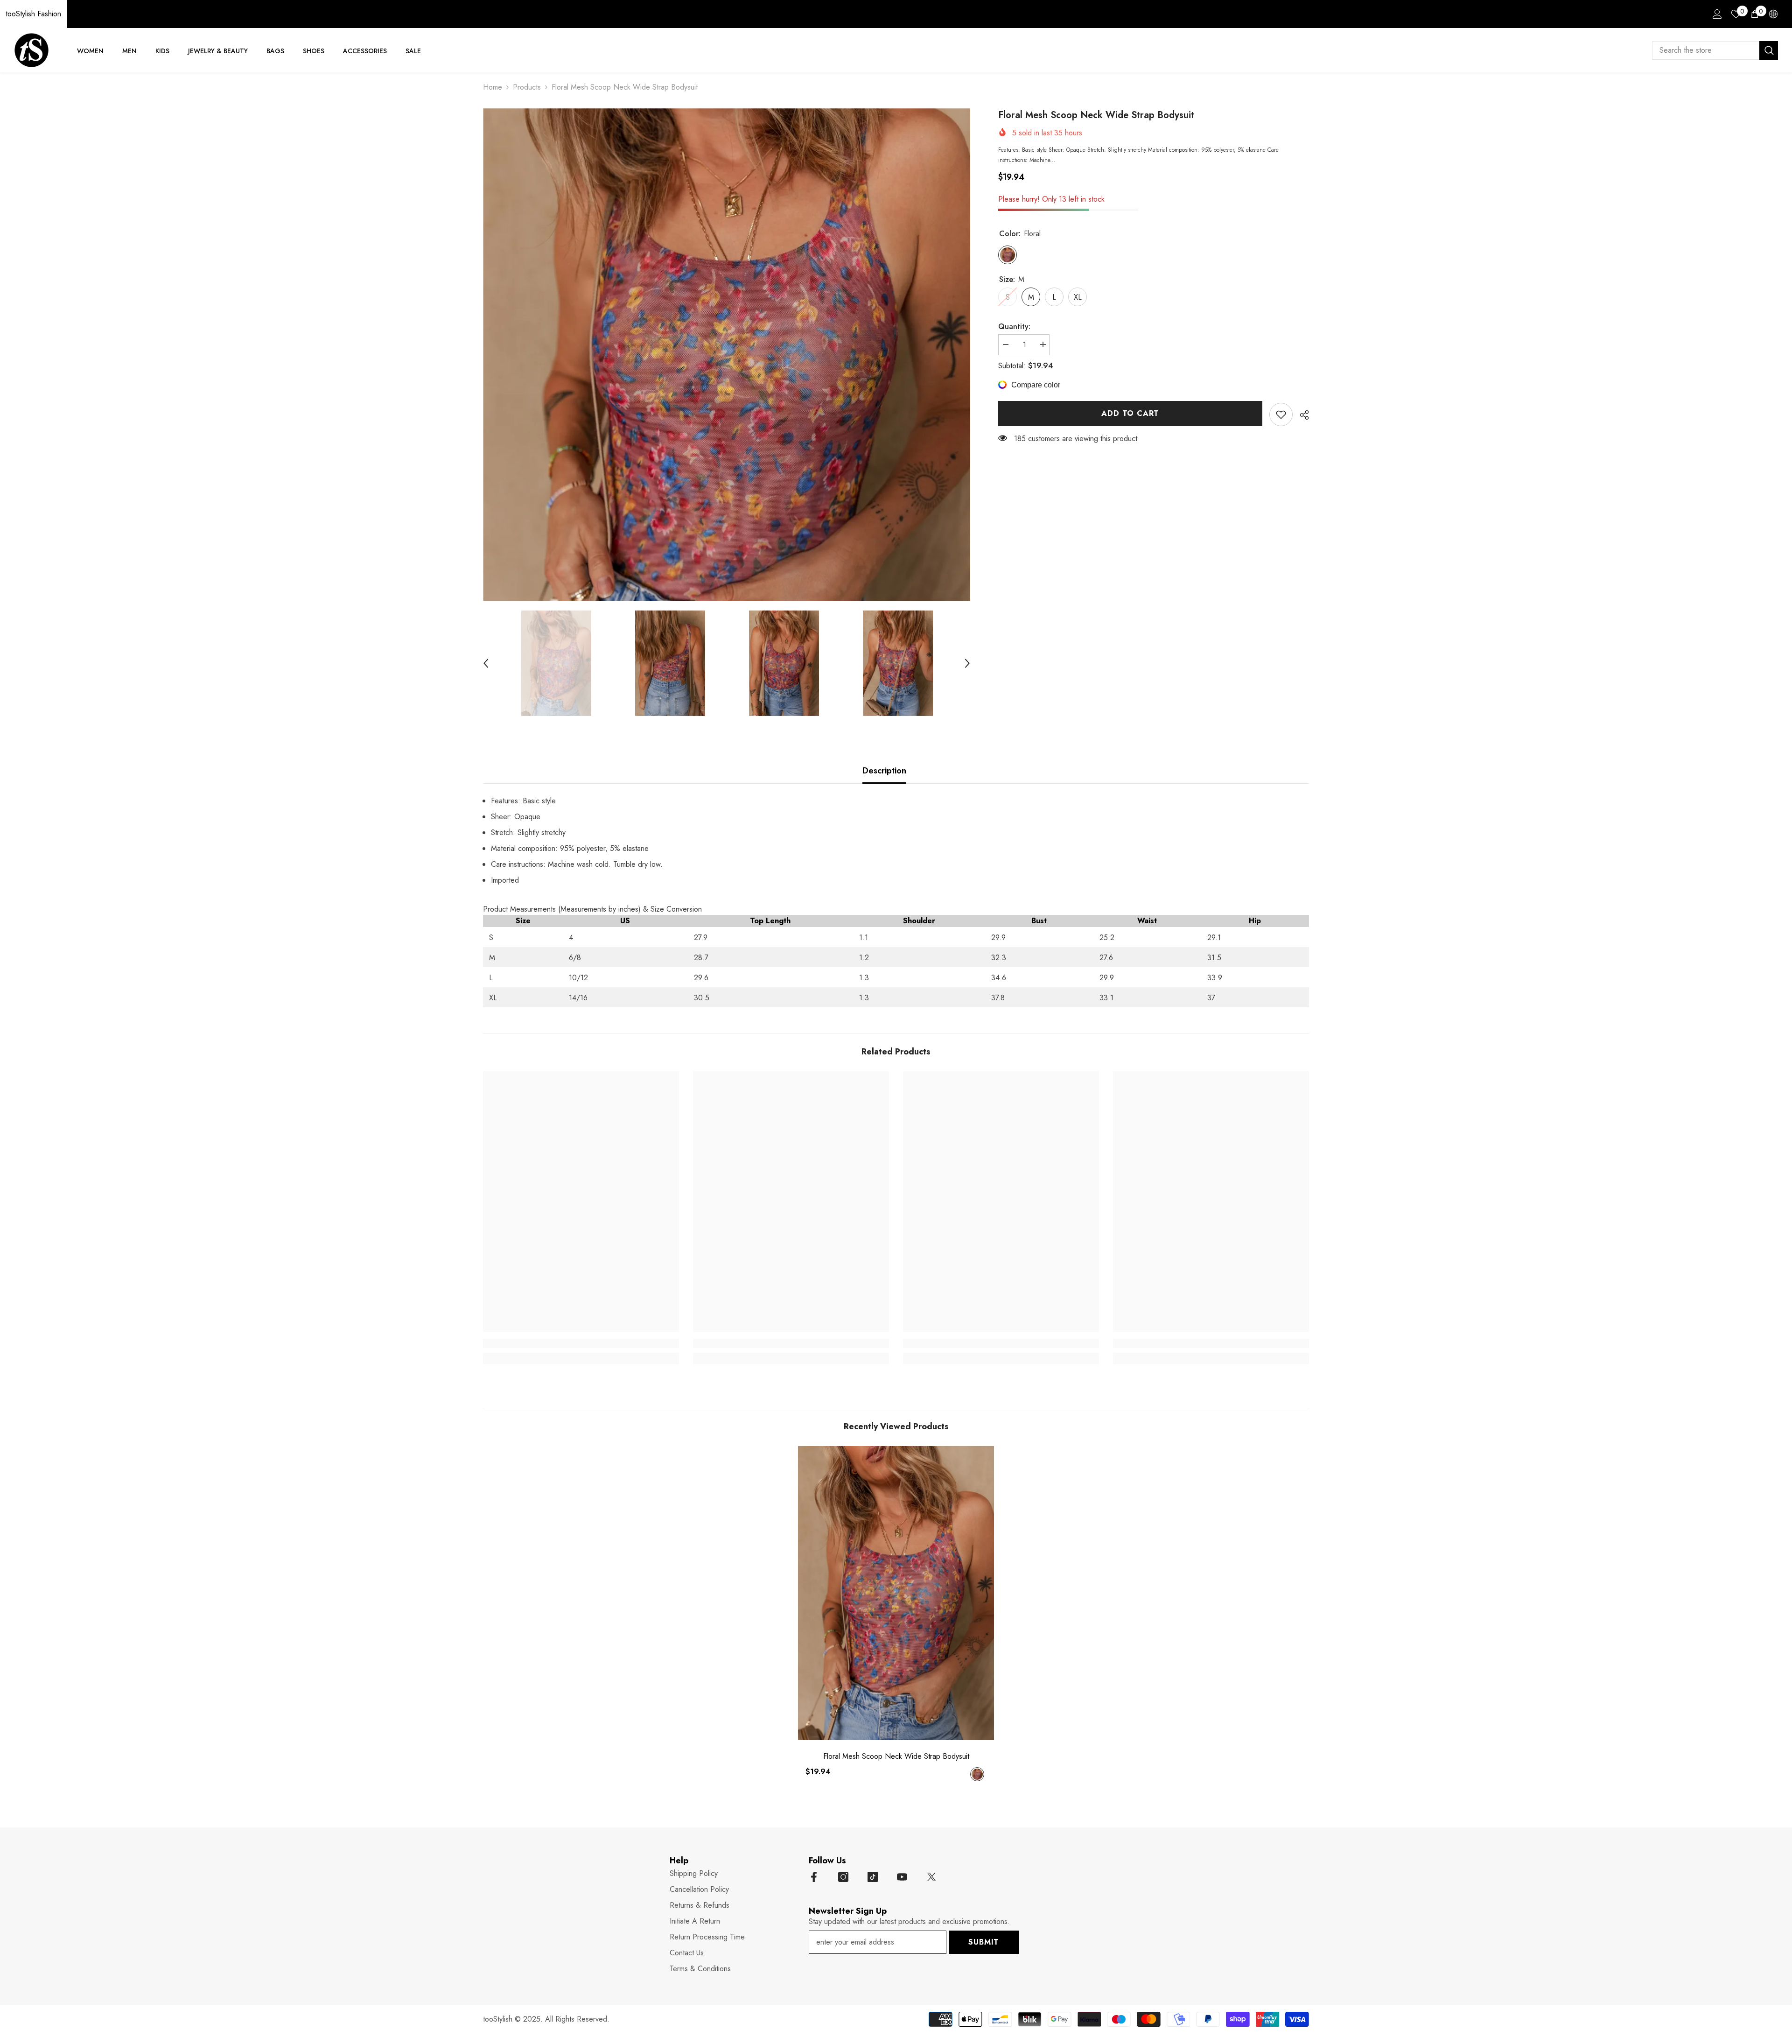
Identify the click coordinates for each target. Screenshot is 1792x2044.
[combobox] (1706, 50)
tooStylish (498, 2019)
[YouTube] (902, 1877)
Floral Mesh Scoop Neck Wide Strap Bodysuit (896, 1756)
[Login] (1717, 14)
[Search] (1715, 50)
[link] (1281, 414)
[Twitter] (931, 1877)
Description (884, 771)
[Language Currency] (1773, 14)
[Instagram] (843, 1877)
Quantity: (1014, 327)
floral (977, 1774)
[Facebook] (814, 1877)
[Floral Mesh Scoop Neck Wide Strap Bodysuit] (896, 1593)
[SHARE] (1301, 415)
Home (493, 87)
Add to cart (1130, 413)
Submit (984, 1942)
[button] (486, 663)
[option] (727, 355)
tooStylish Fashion (33, 14)
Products (527, 87)
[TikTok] (873, 1877)
